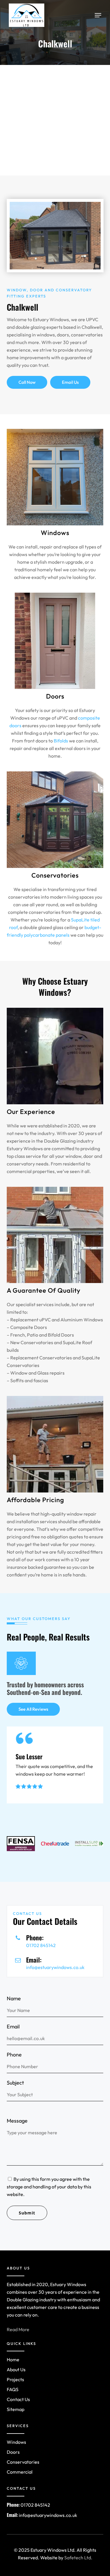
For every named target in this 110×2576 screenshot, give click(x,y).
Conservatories (23, 2462)
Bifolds (61, 741)
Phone (14, 2055)
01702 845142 (41, 1945)
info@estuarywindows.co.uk (55, 1967)
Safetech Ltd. (78, 2558)
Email (13, 2026)
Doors (13, 2452)
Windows (16, 2442)
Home (13, 2360)
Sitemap (16, 2409)
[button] (98, 15)
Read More (18, 2329)
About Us (16, 2369)
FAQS (13, 2389)
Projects (15, 2379)
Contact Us (18, 2399)
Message (17, 2121)
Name (14, 1998)
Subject (15, 2083)
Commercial (20, 2472)
